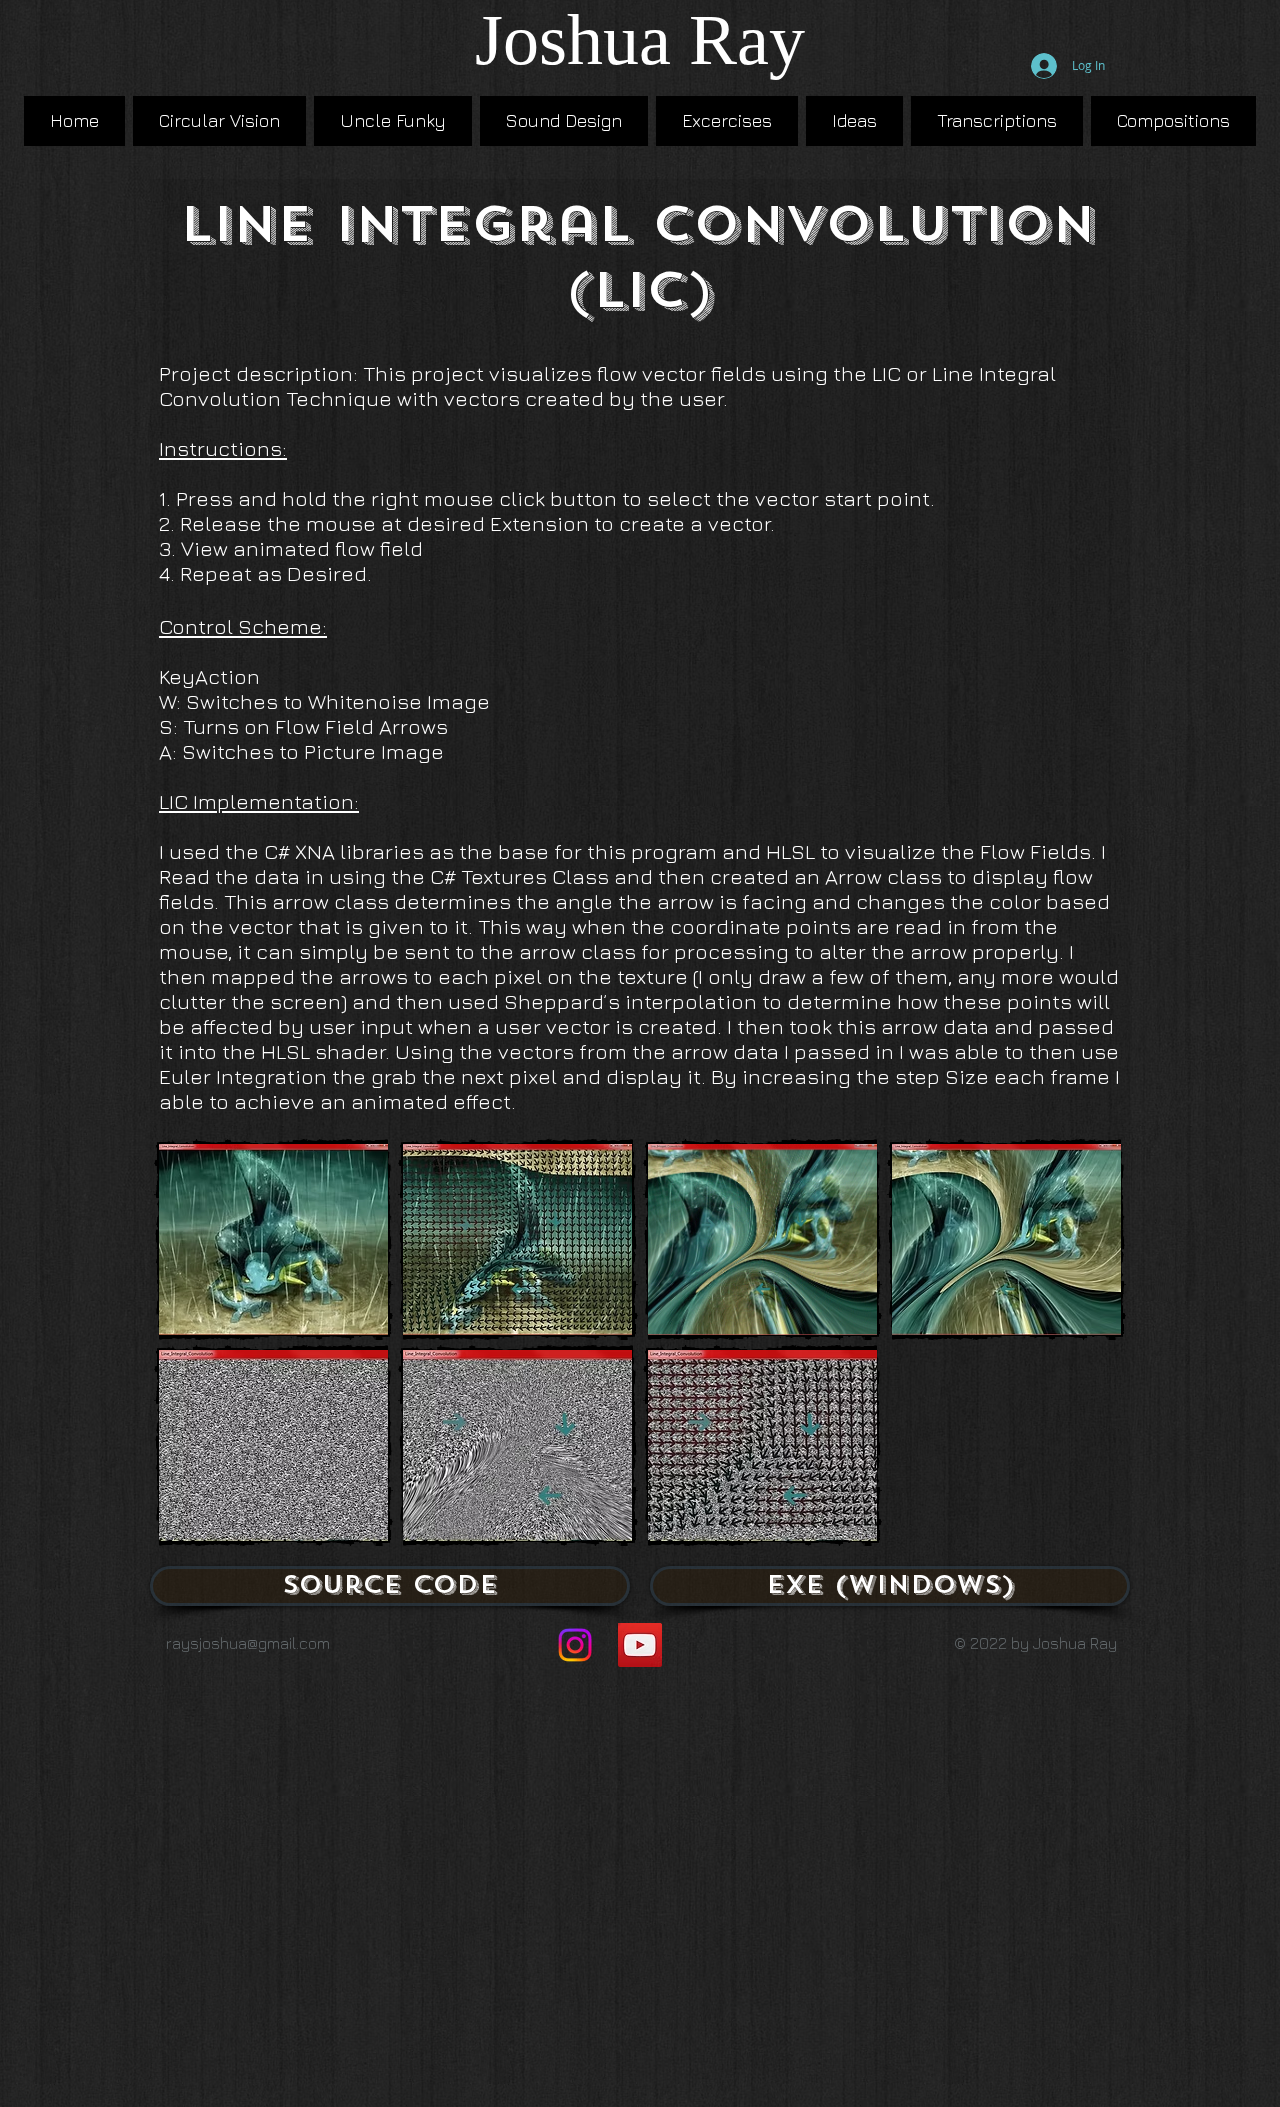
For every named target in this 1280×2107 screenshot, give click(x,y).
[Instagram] (575, 1645)
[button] (273, 1239)
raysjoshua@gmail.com (248, 1643)
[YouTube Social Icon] (640, 1645)
